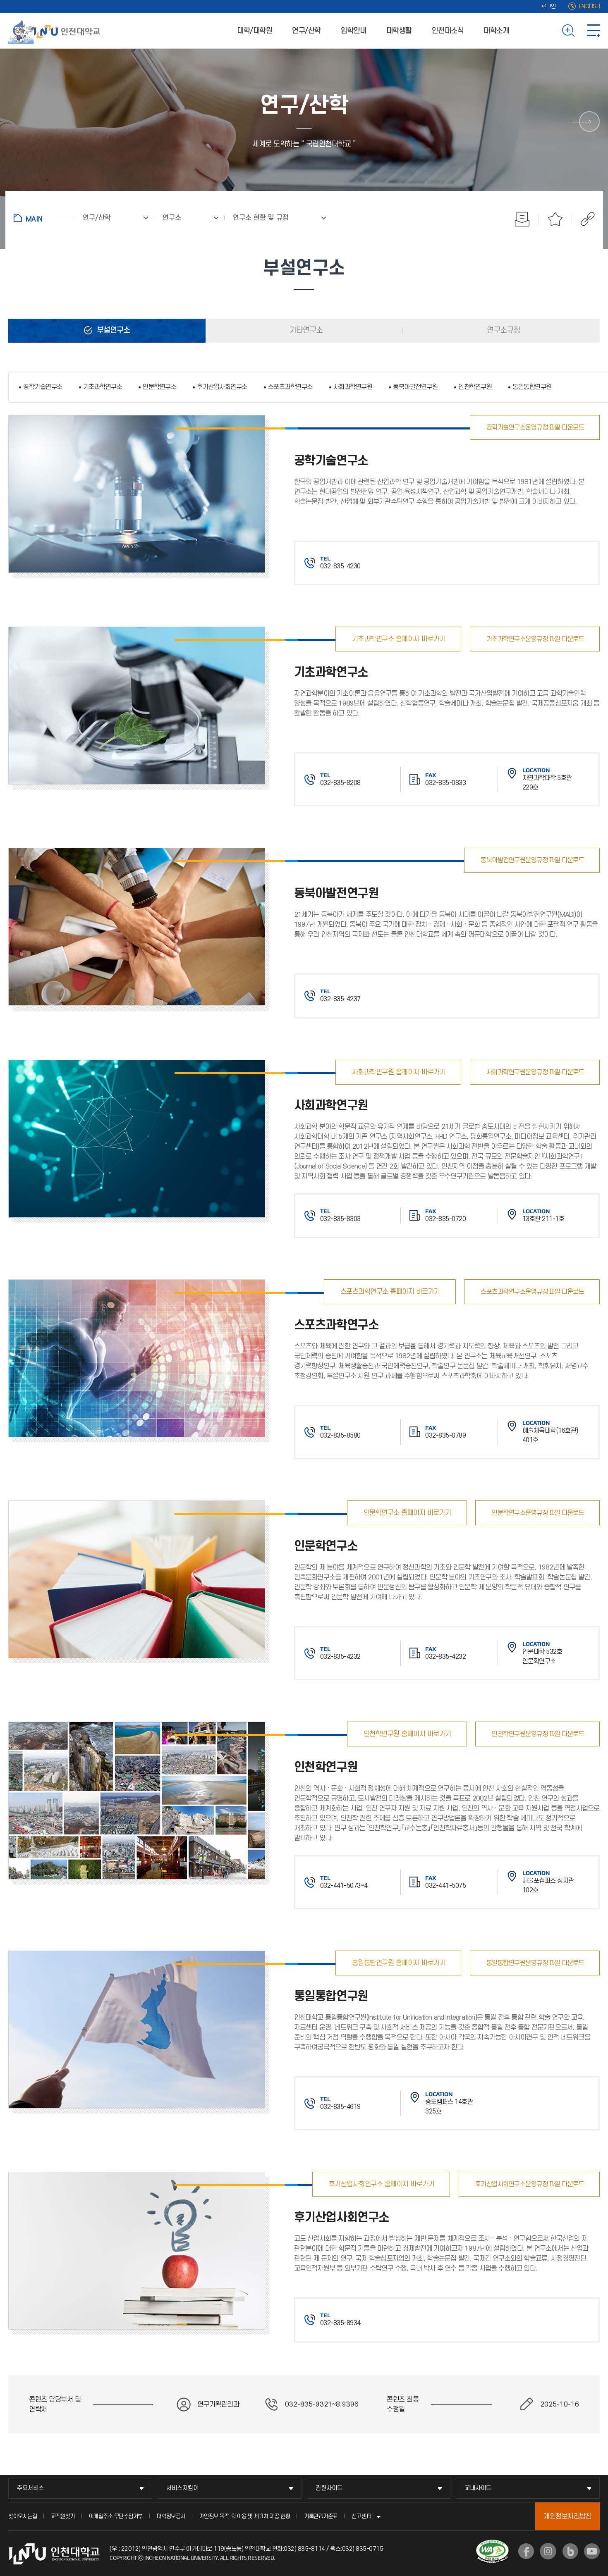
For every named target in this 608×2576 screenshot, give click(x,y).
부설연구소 (113, 330)
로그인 (549, 6)
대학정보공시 (171, 2516)
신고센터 (361, 2516)
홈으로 (44, 218)
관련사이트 (329, 2488)
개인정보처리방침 (567, 2516)
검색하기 (569, 31)
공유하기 (583, 219)
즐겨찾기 (555, 219)
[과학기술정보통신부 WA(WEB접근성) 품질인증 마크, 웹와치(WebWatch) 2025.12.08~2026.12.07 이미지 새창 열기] (492, 2545)
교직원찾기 (63, 2516)
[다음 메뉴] (589, 122)
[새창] (526, 2551)
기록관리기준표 (321, 2516)
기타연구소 (305, 330)
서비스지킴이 (182, 2488)
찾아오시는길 (23, 2516)
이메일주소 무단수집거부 (116, 2516)
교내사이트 (478, 2488)
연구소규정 (503, 330)
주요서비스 (30, 2488)
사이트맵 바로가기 (594, 31)
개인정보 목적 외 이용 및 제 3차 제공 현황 (245, 2516)
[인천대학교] (56, 31)
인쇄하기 (522, 219)
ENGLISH (590, 6)
